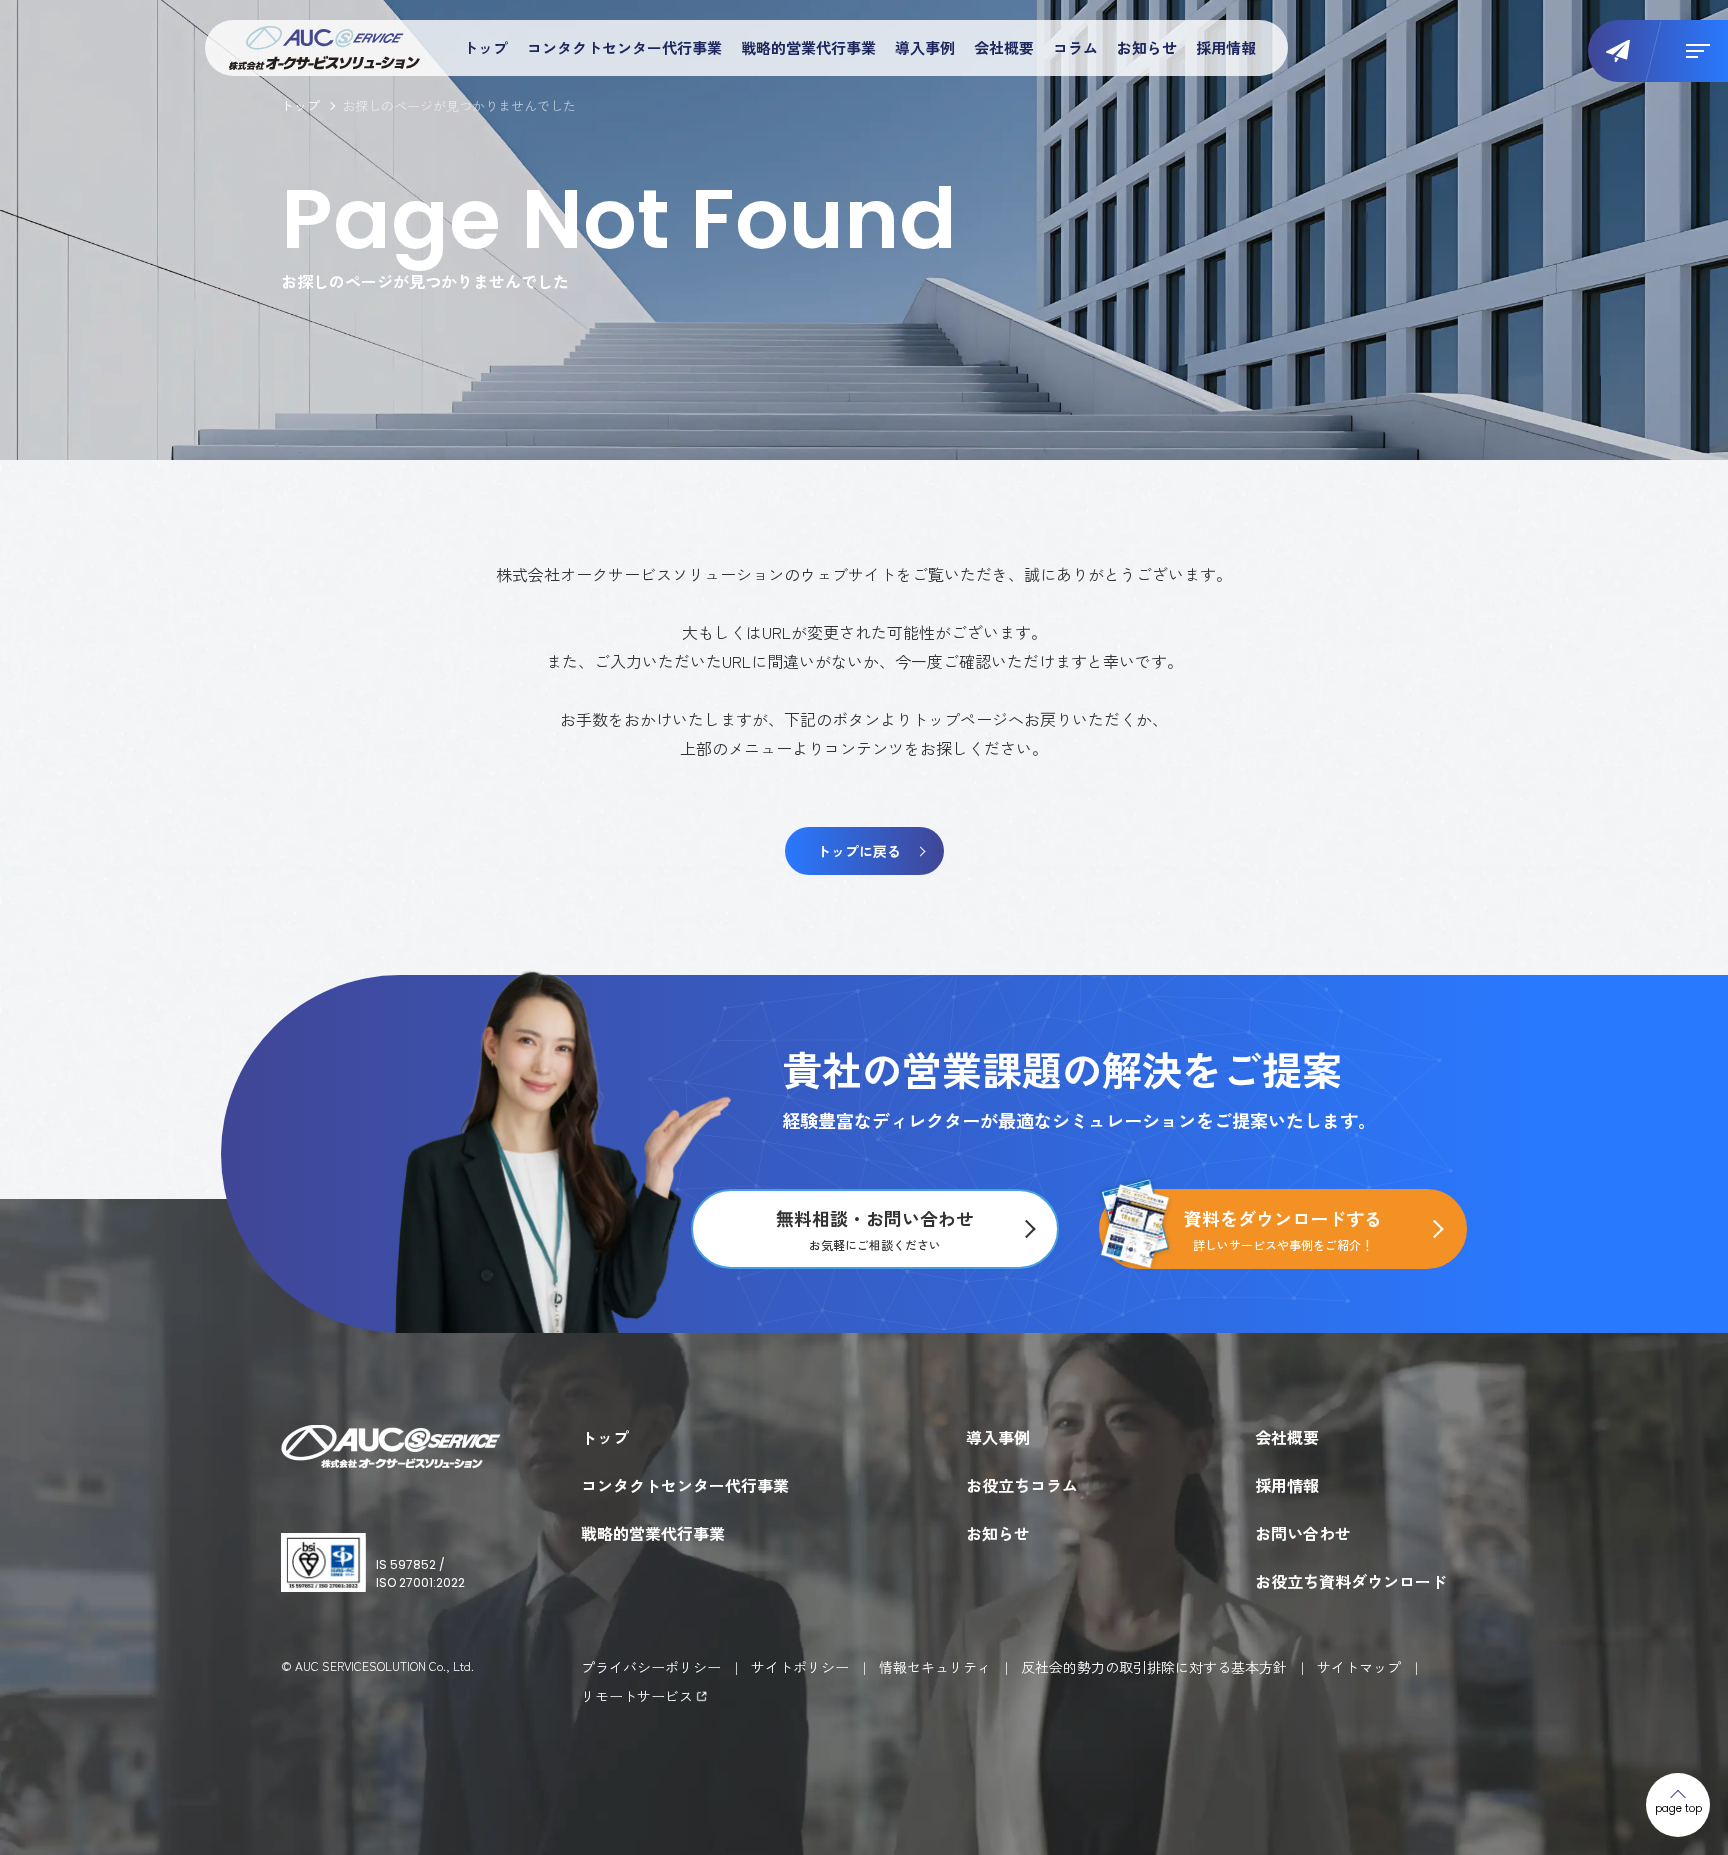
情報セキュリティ (935, 1667)
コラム (1075, 47)
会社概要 (1004, 47)
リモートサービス (637, 1696)
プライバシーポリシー (651, 1667)
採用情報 (1226, 47)
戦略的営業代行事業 (808, 47)
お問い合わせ (1303, 1533)
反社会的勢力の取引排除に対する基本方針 (1154, 1667)
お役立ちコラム (1022, 1485)
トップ (485, 47)
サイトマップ (1359, 1667)
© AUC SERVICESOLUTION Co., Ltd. (377, 1665)
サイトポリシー (800, 1667)
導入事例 (925, 47)
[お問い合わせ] (1624, 51)
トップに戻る (859, 851)
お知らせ (1147, 47)
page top (1678, 1808)
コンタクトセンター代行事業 (624, 47)
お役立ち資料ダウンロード (1351, 1581)
